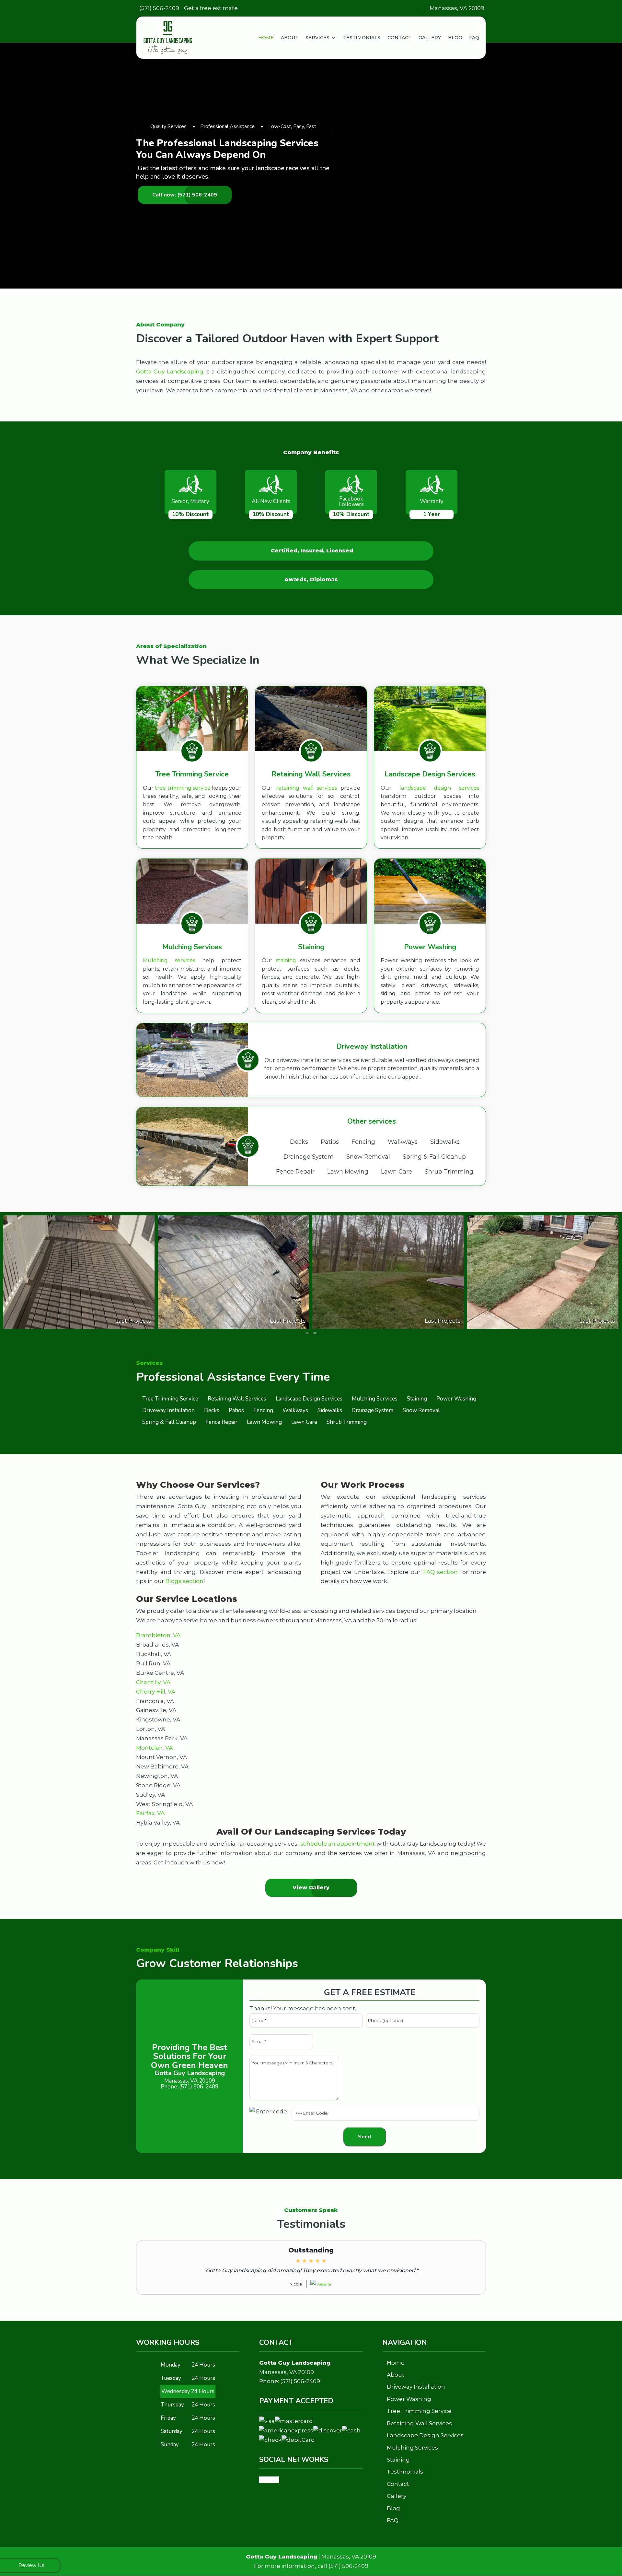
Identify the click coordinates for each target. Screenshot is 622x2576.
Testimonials (362, 38)
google (269, 2480)
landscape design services (439, 788)
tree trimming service (183, 788)
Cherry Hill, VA (156, 1692)
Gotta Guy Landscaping (170, 372)
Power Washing (409, 2399)
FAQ (474, 38)
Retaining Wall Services (419, 2423)
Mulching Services (412, 2448)
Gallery (430, 38)
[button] (307, 1333)
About (290, 38)
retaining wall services (306, 788)
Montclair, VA (154, 1748)
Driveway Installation (416, 2387)
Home (266, 38)
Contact (399, 38)
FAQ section (440, 1572)
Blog (455, 38)
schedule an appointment (338, 1844)
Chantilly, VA (153, 1682)
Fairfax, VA (150, 1813)
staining (286, 960)
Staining (398, 2460)
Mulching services (169, 960)
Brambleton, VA (158, 1635)
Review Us (31, 2565)
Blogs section (184, 1581)
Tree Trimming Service (419, 2411)
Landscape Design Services (425, 2435)
